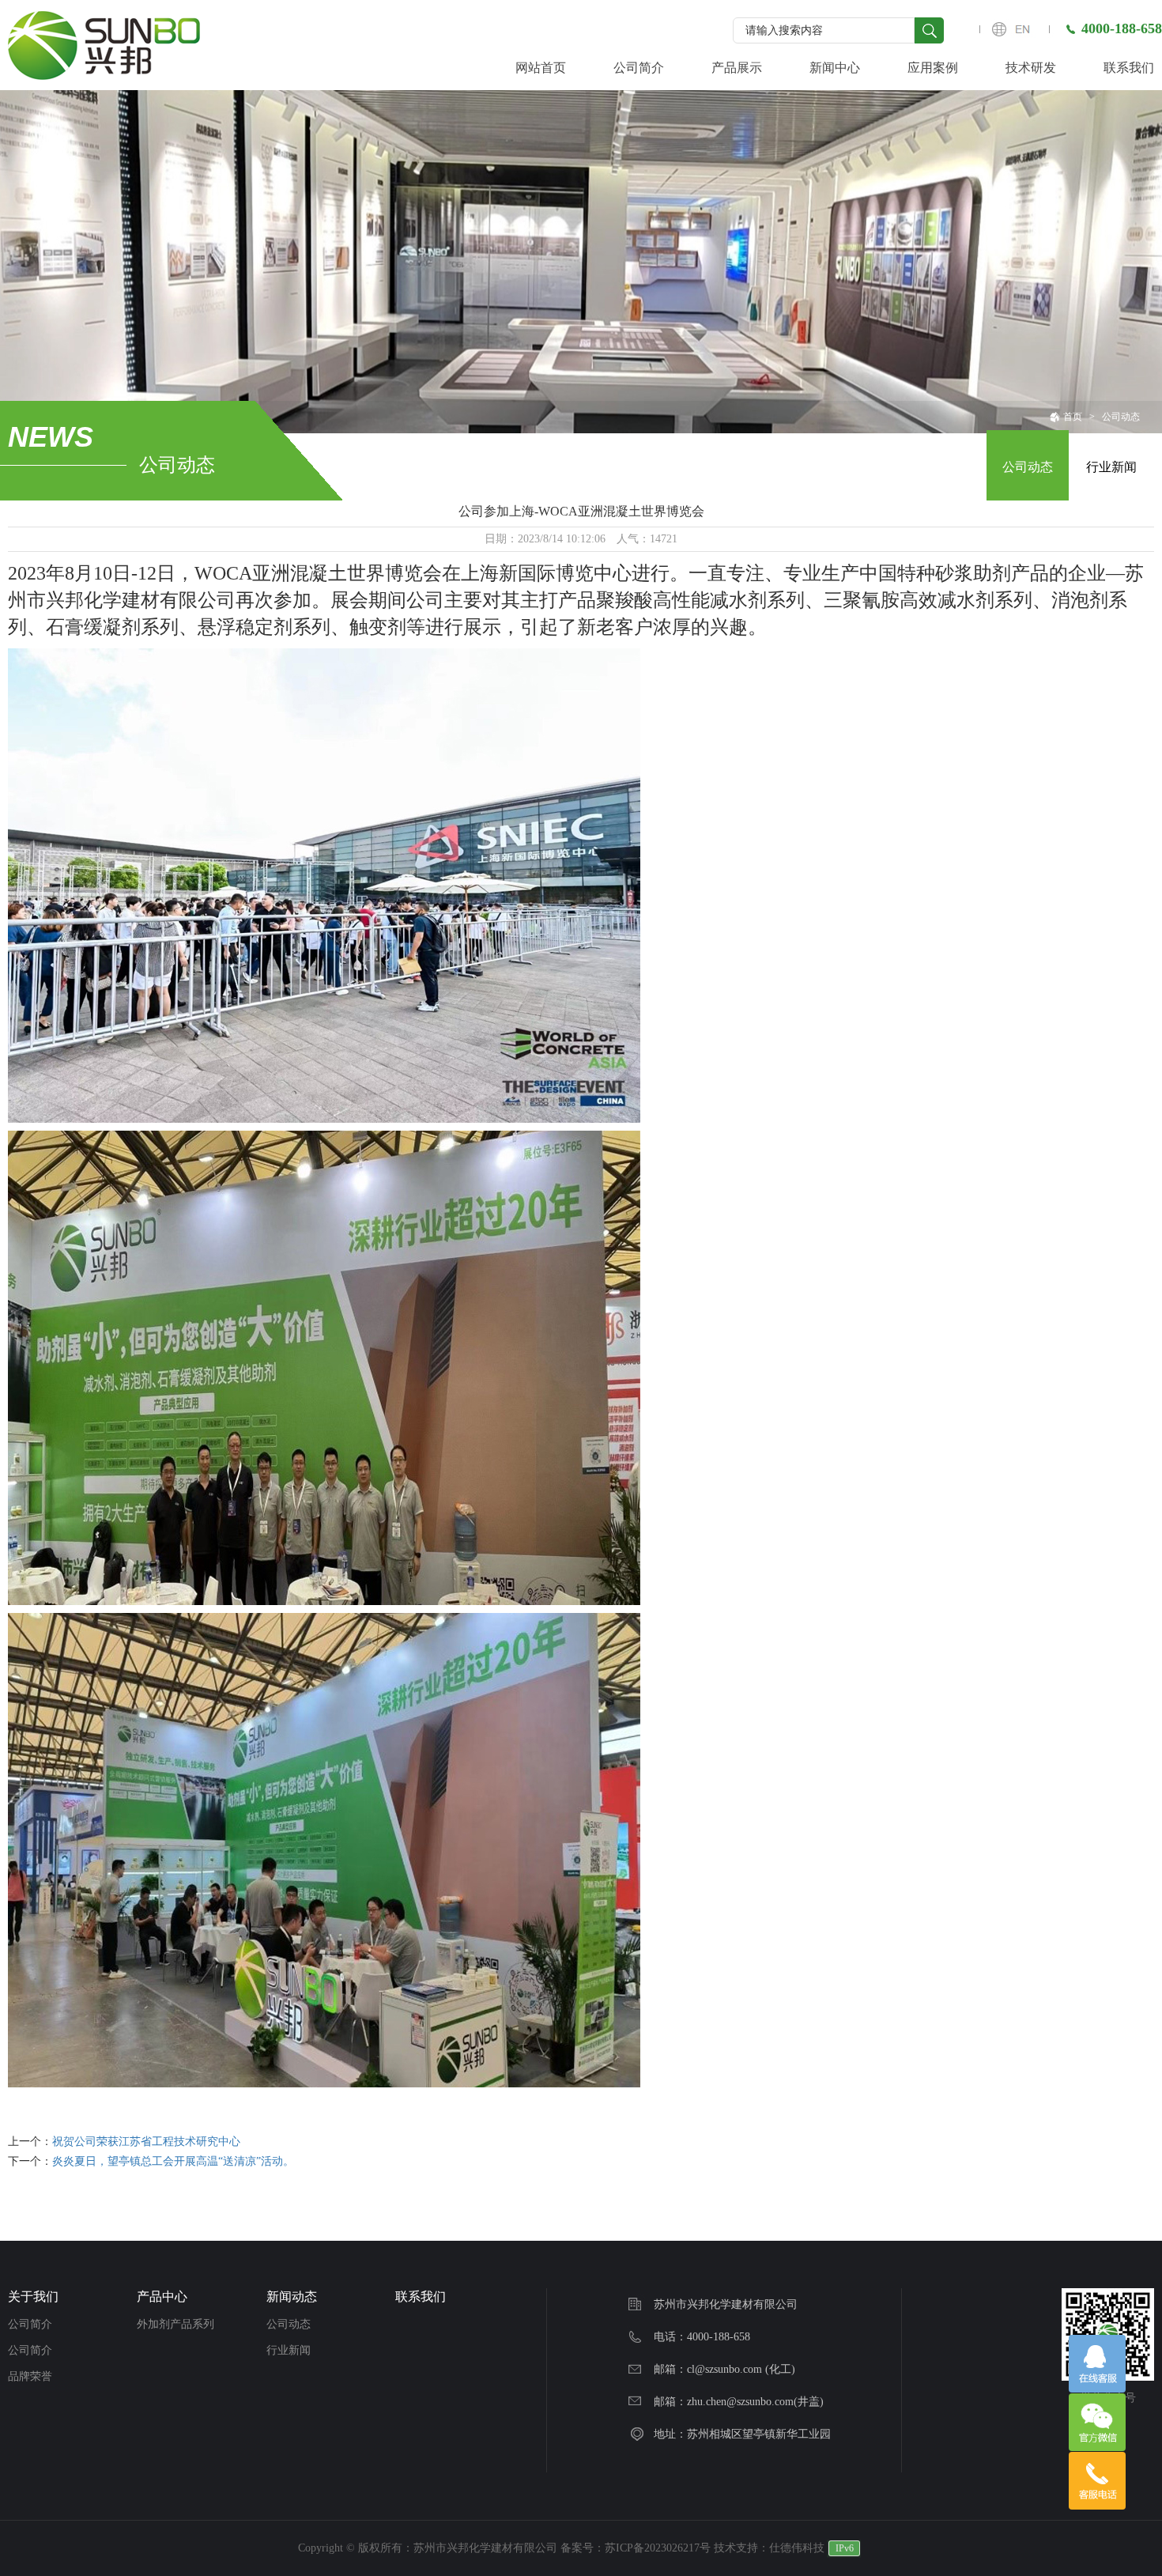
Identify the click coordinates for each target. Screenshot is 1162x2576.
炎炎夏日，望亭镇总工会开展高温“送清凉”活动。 (173, 2161)
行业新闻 (1111, 467)
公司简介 (30, 2324)
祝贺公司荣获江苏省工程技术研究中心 (146, 2142)
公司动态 (1121, 417)
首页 (1073, 417)
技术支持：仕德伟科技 (769, 2548)
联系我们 (421, 2296)
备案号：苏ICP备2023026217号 (636, 2548)
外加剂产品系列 (175, 2324)
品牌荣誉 (30, 2376)
